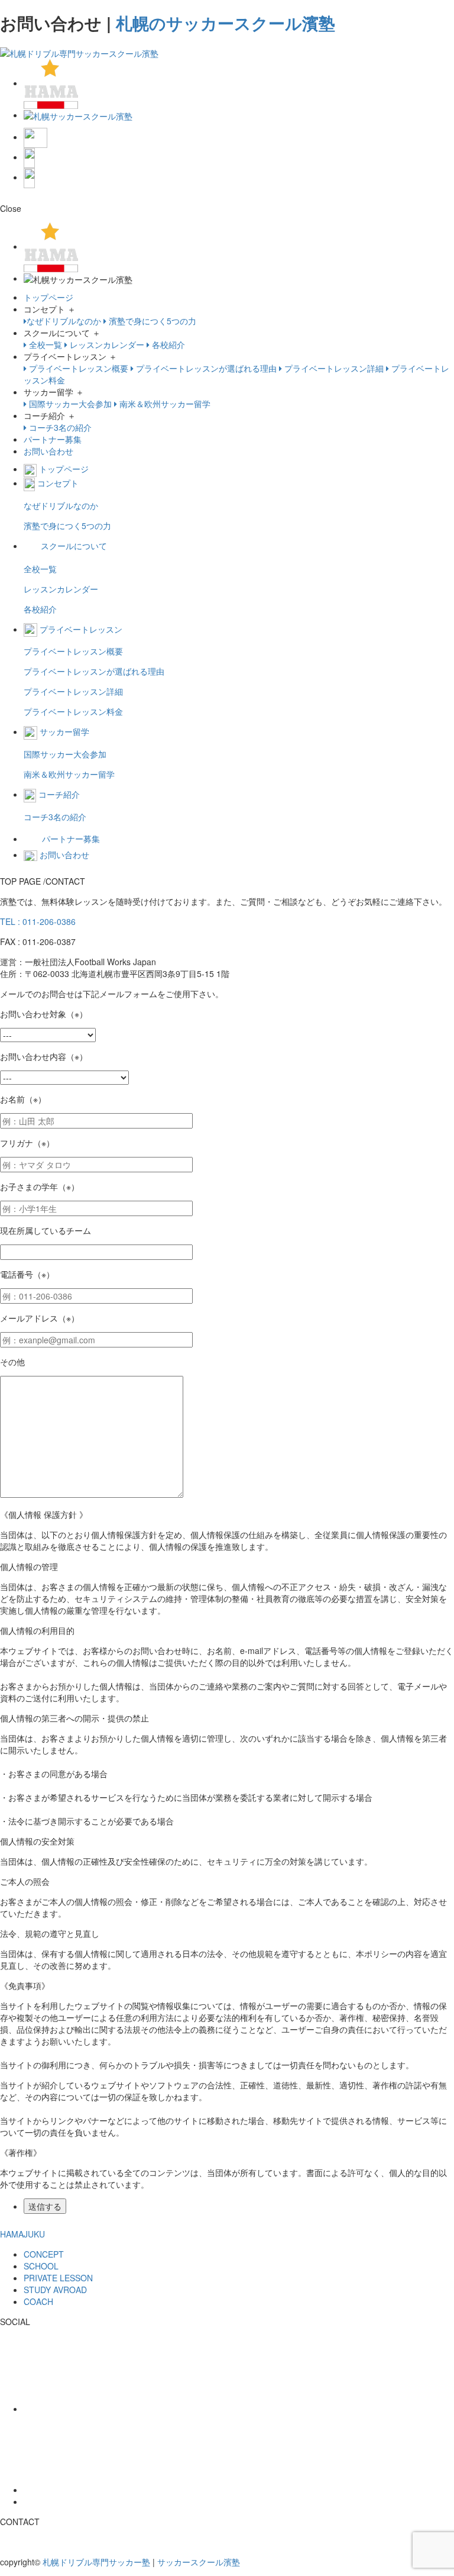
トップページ (48, 297)
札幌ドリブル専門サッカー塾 (96, 2562)
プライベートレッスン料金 (73, 711)
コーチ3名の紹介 (59, 427)
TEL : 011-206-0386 (38, 921)
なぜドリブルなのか (64, 321)
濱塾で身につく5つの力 (151, 321)
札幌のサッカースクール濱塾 (226, 23)
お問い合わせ (48, 451)
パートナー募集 (53, 439)
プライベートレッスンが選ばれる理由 (205, 368)
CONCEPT (44, 2254)
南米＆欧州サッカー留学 (164, 404)
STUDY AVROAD (55, 2290)
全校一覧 (44, 344)
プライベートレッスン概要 (77, 368)
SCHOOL (41, 2266)
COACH (38, 2301)
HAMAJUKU (22, 2234)
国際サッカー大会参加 (69, 404)
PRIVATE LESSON (58, 2278)
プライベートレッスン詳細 (333, 368)
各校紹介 (167, 344)
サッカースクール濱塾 (199, 2562)
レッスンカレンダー (106, 344)
